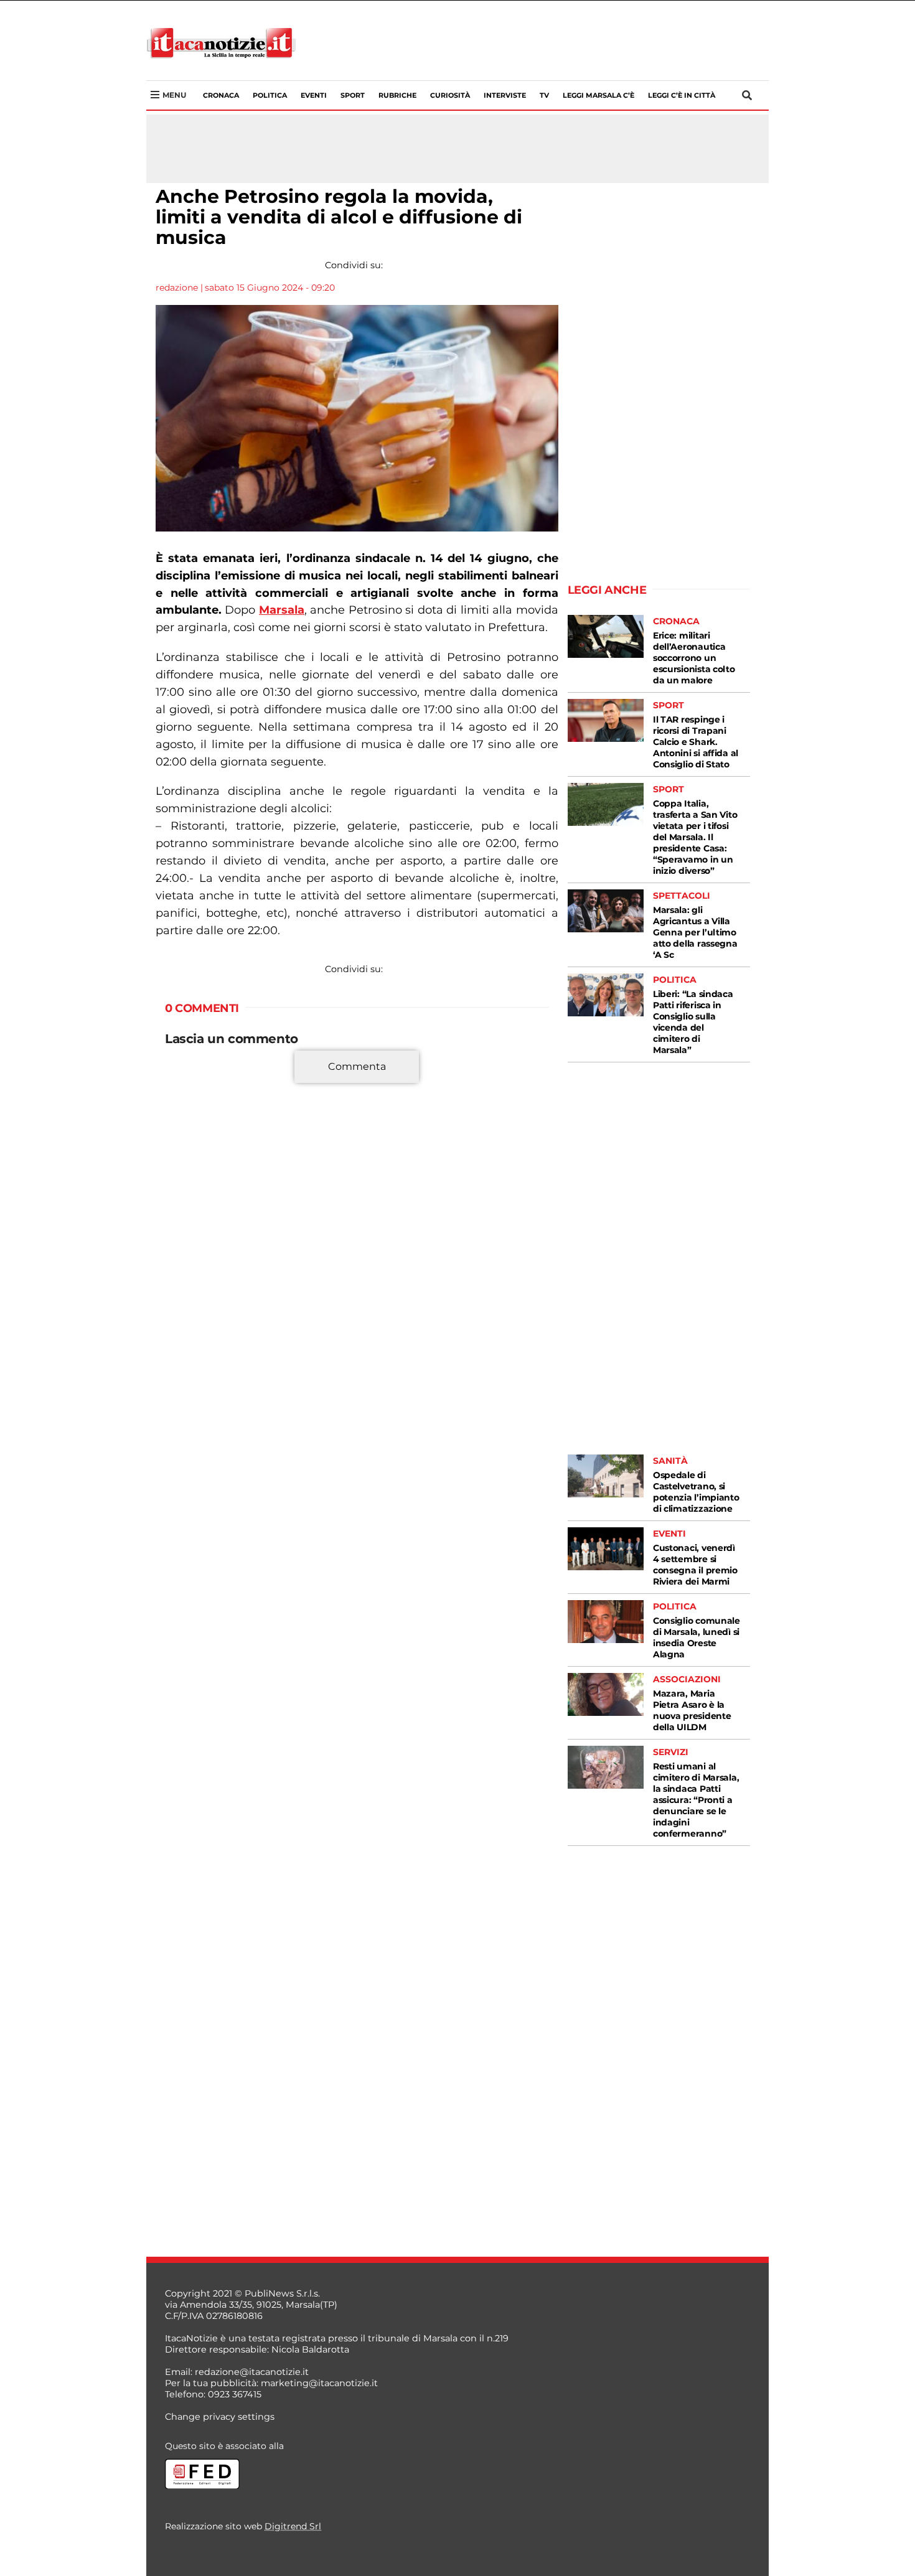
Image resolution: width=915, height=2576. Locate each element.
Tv (544, 95)
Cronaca (221, 95)
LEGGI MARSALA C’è (598, 95)
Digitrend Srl (293, 2526)
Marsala (282, 610)
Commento (191, 1074)
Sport (353, 95)
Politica (270, 95)
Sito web (185, 1268)
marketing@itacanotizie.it (319, 2383)
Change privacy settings (220, 2417)
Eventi (314, 95)
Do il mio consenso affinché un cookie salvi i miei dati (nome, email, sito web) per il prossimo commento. (354, 1307)
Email (181, 1245)
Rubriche (397, 95)
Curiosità (450, 95)
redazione (177, 288)
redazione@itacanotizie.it (252, 2372)
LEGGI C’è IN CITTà (682, 95)
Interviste (505, 95)
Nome (182, 1223)
